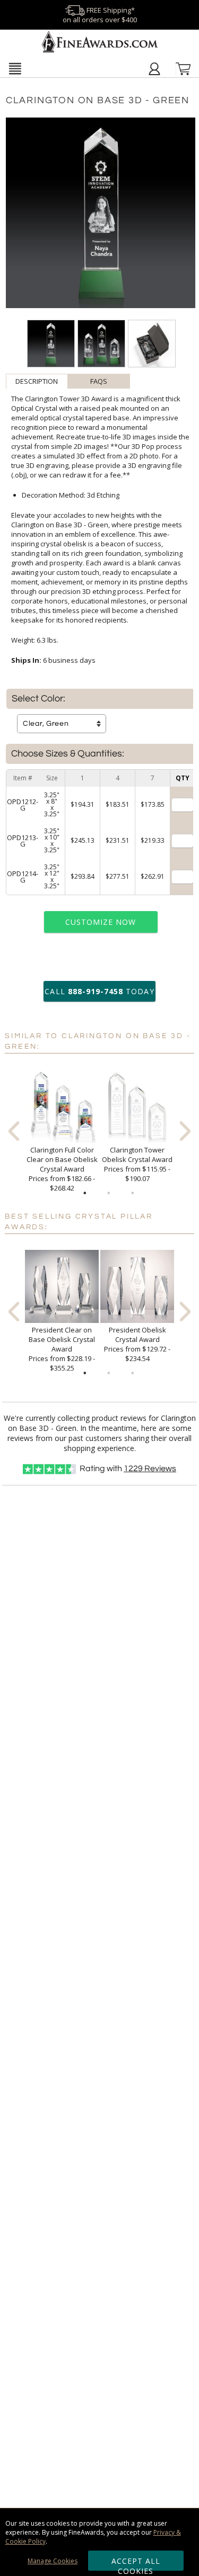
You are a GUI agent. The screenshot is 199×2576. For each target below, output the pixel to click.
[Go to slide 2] (109, 1193)
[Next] (185, 1131)
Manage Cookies (53, 2561)
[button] (15, 68)
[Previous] (14, 1131)
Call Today (99, 991)
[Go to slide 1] (85, 1193)
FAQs (99, 381)
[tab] (37, 381)
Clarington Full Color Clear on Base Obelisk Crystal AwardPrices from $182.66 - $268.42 (62, 1169)
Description (37, 381)
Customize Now (101, 922)
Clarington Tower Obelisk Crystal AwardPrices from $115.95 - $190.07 (137, 1164)
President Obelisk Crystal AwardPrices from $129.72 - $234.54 (137, 1344)
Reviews (150, 1469)
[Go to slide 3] (133, 1193)
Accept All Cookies (136, 2563)
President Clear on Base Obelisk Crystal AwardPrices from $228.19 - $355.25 (62, 1349)
